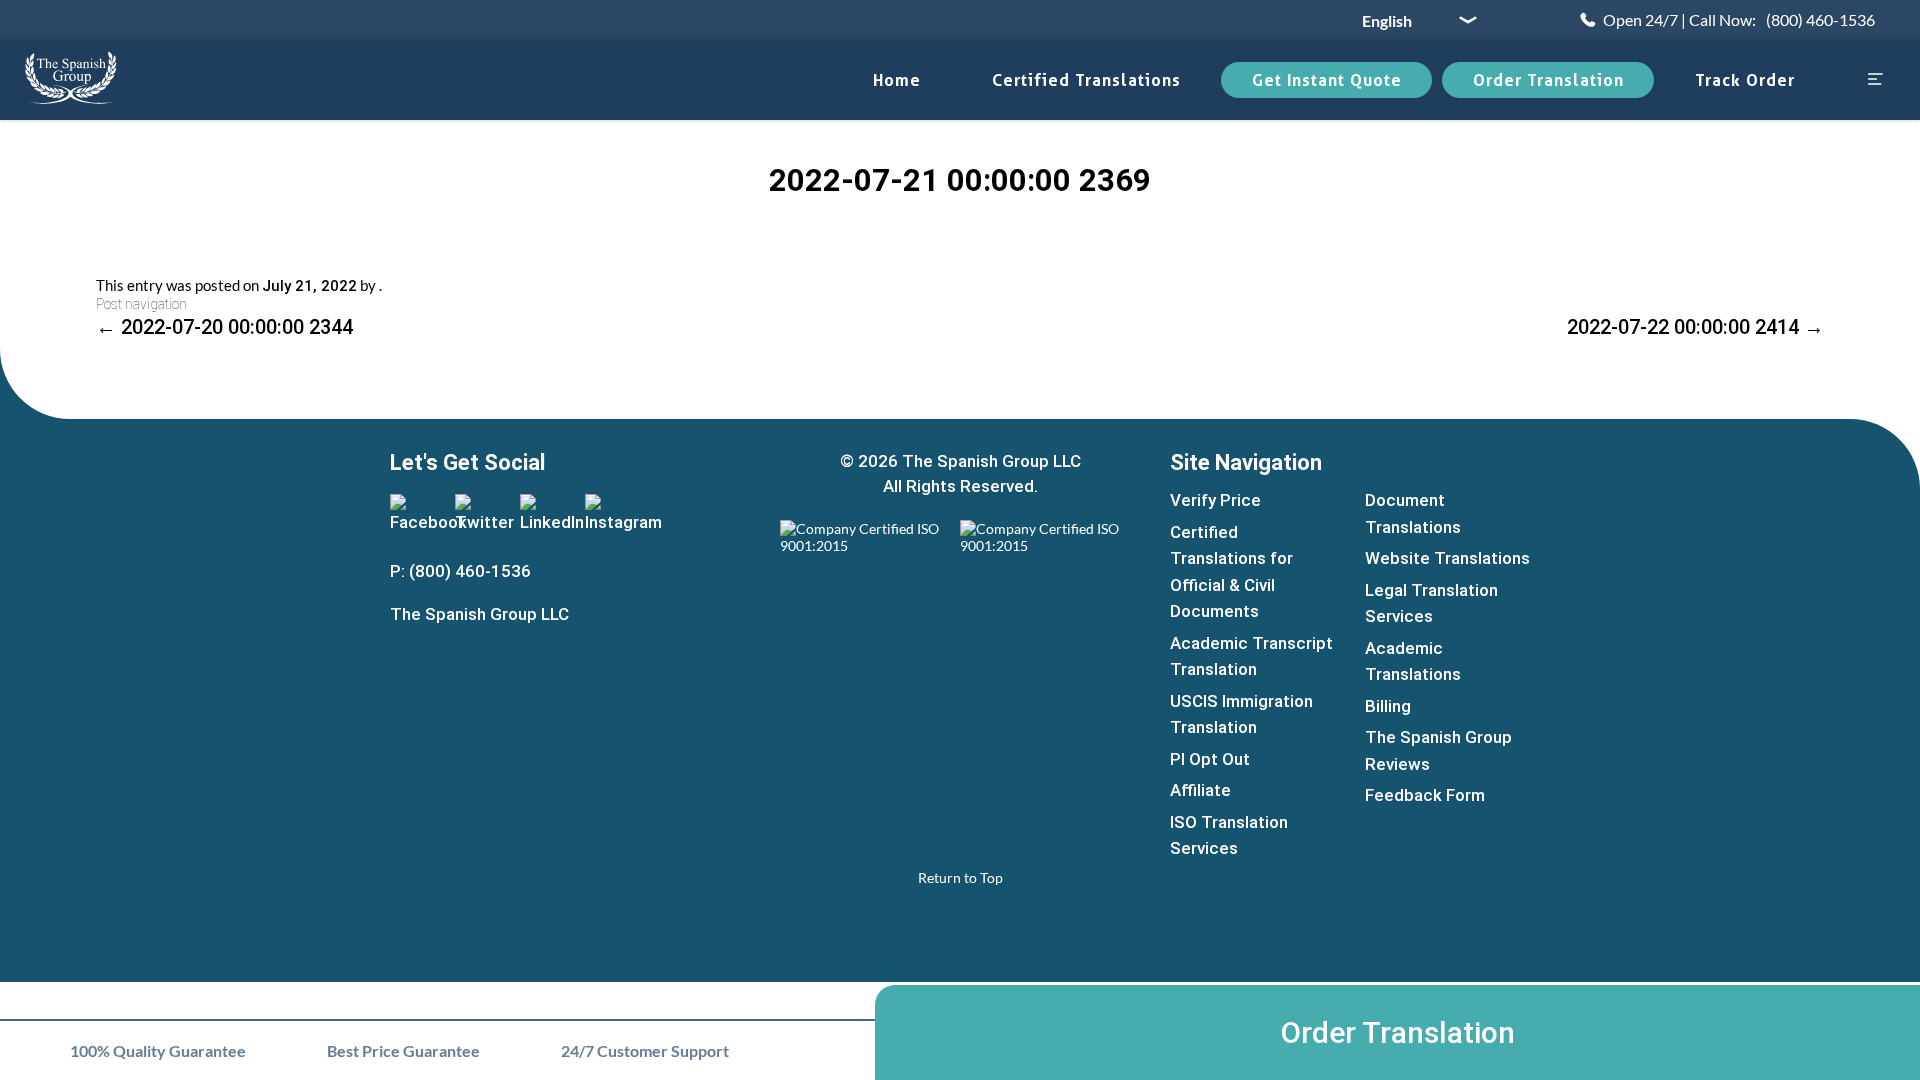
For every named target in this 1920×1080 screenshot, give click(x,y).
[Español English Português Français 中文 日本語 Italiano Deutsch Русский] (1412, 20)
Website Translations (1447, 558)
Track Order (1745, 80)
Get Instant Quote (1327, 80)
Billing (1388, 706)
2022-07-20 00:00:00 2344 (224, 327)
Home (897, 80)
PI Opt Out (1210, 759)
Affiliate (1200, 790)
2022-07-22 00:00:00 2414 (1695, 327)
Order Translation (1548, 80)
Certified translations (1086, 80)
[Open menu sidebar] (1875, 80)
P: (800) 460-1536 (460, 571)
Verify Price (1215, 500)
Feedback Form (1425, 795)
